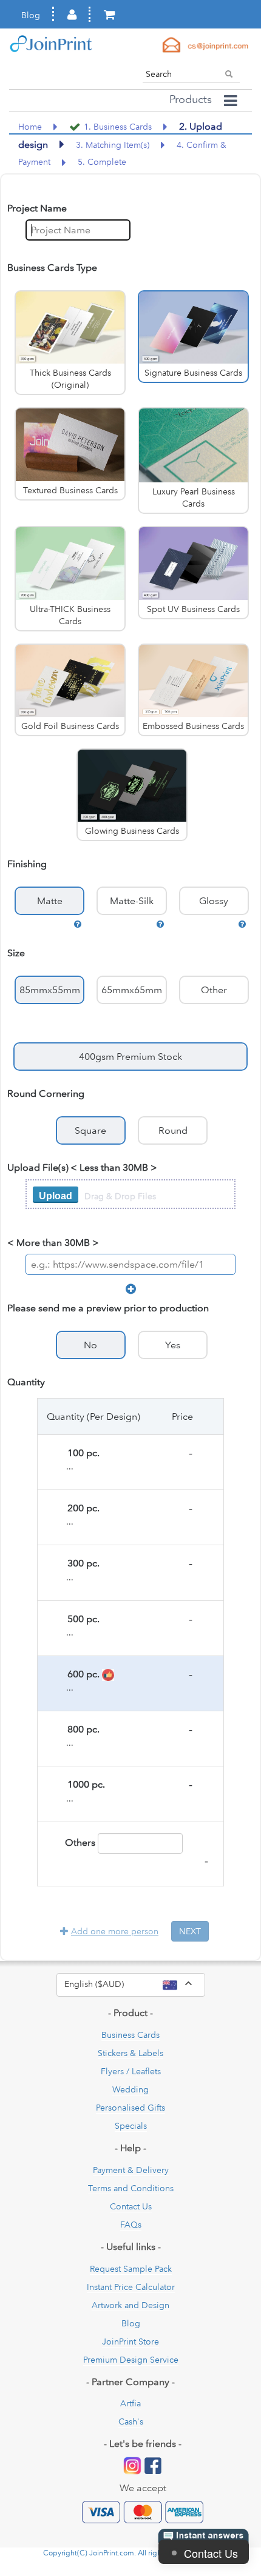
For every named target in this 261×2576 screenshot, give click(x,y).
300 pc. (80, 1563)
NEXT (190, 1931)
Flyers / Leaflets (131, 2071)
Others (79, 1842)
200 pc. (80, 1508)
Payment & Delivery (131, 2170)
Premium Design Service (131, 2360)
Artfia (130, 2403)
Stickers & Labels (130, 2053)
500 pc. (80, 1619)
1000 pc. (83, 1784)
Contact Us (131, 2206)
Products (191, 99)
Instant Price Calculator (131, 2287)
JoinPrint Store (130, 2341)
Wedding (130, 2089)
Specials (131, 2126)
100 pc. (80, 1453)
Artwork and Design (130, 2305)
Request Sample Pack (131, 2269)
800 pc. (80, 1729)
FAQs (131, 2225)
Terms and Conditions (131, 2188)
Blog (31, 15)
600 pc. (81, 1674)
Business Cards (130, 2035)
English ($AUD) (135, 1983)
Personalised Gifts (130, 2108)
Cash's (131, 2421)
